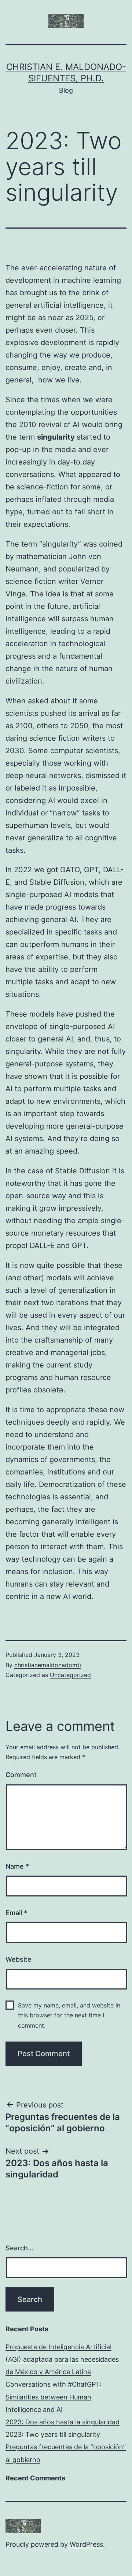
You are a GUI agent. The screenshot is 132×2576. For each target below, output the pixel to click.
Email (16, 1913)
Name (17, 1866)
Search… (19, 2248)
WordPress (86, 2544)
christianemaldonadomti (48, 1665)
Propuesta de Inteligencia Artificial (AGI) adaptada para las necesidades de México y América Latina (62, 2359)
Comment (21, 1775)
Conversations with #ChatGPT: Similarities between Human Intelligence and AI (54, 2397)
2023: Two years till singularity (53, 2434)
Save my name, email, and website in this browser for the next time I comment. (69, 2015)
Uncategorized (70, 1675)
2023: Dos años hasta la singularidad (63, 2422)
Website (19, 1959)
